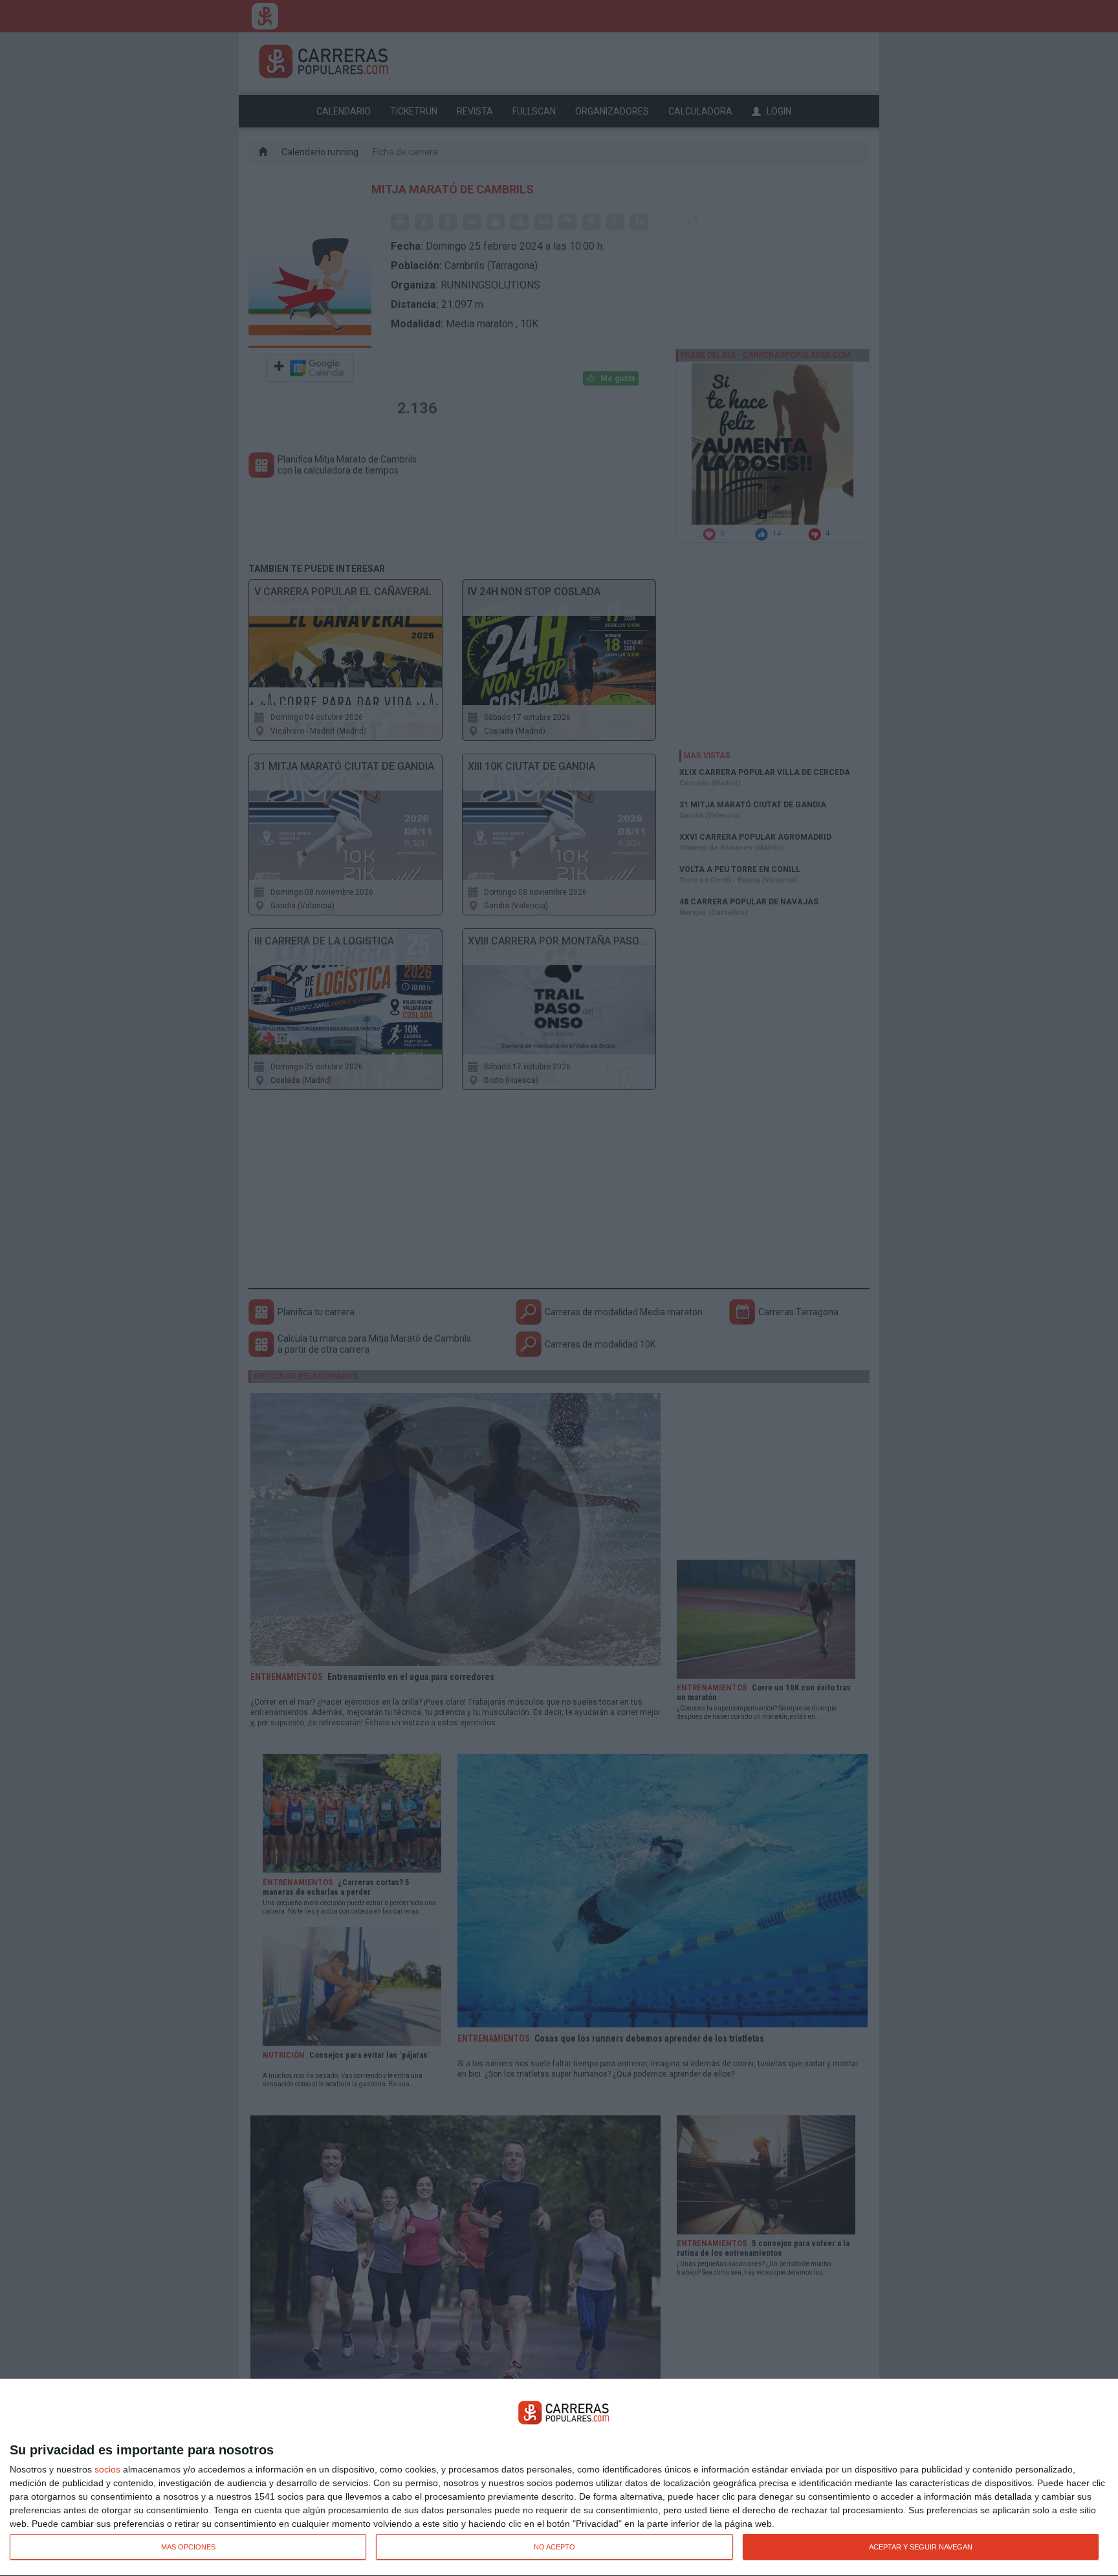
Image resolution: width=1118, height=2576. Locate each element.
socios (107, 2469)
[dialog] (559, 2478)
